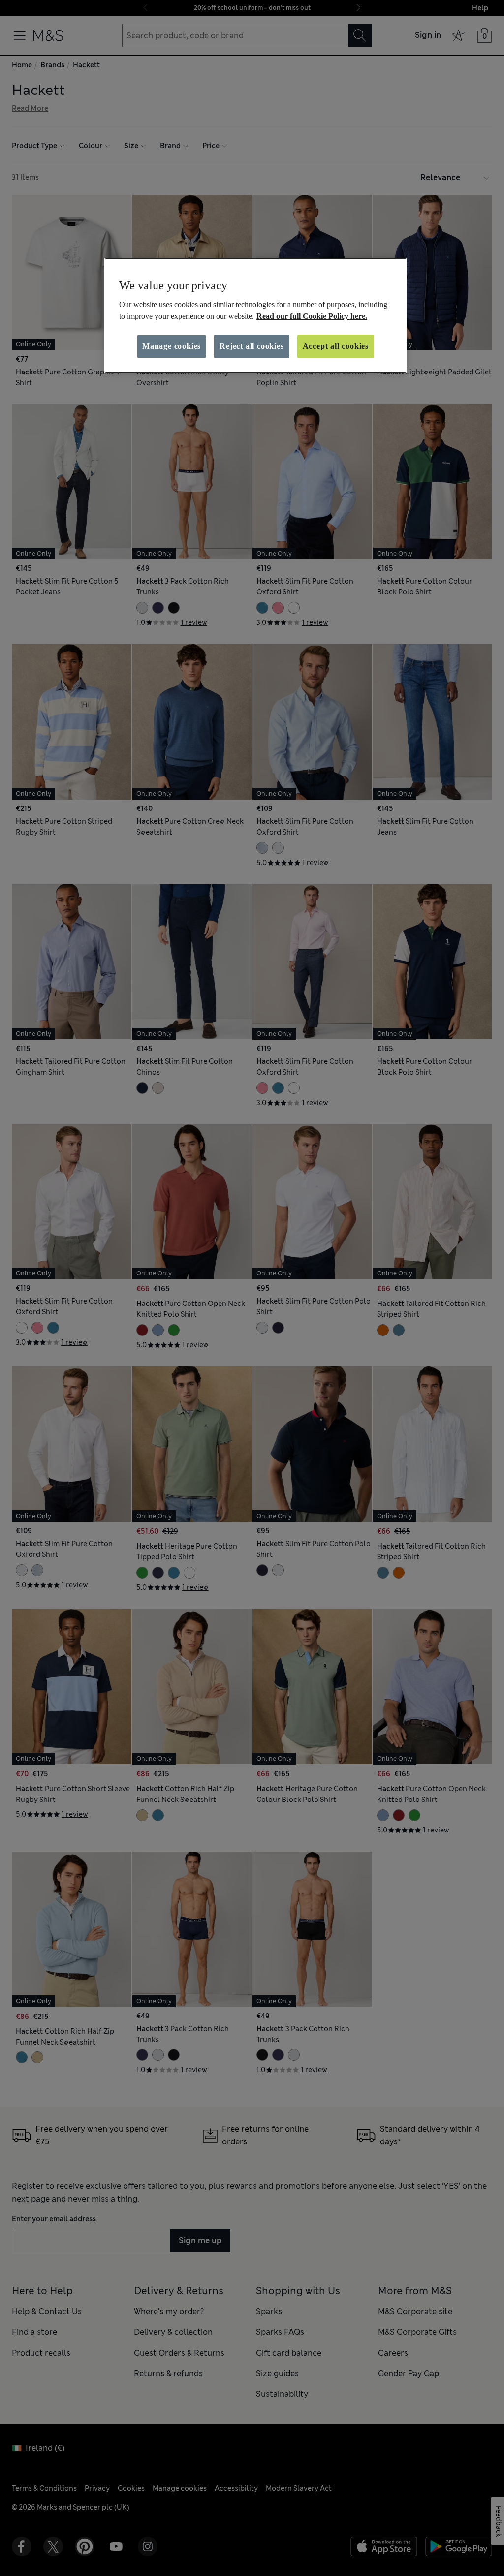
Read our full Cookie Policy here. (312, 316)
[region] (255, 316)
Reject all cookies (252, 346)
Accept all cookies (336, 346)
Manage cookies (172, 346)
